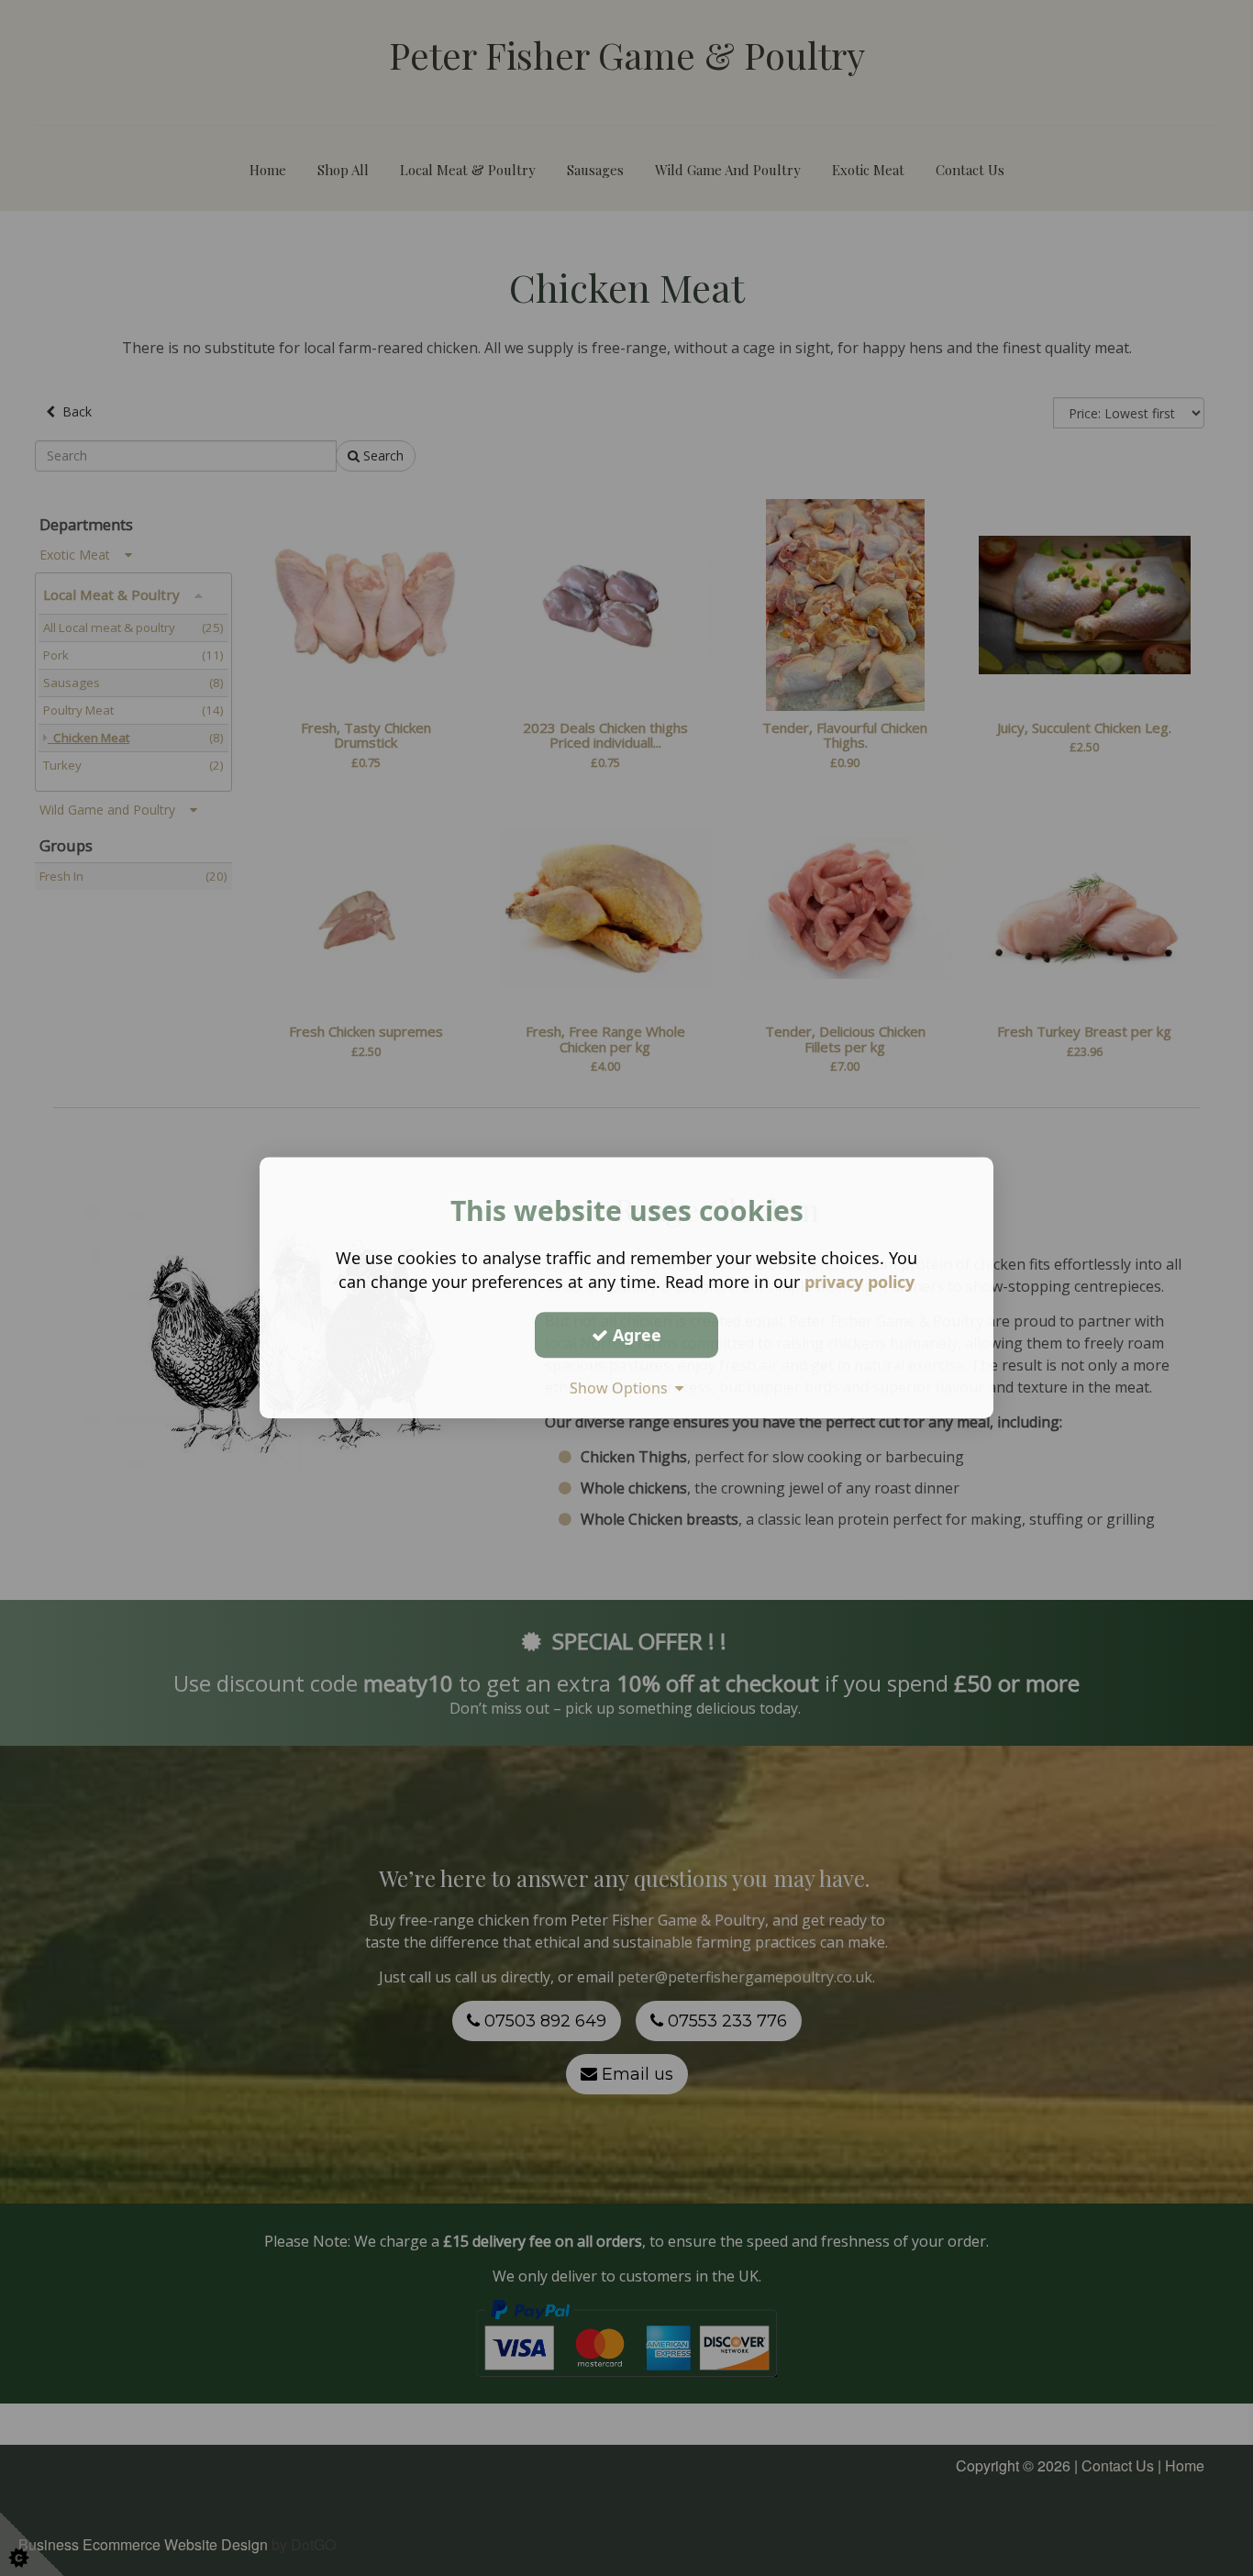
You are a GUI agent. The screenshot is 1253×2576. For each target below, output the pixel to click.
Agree (635, 1335)
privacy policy (859, 1282)
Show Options (622, 1388)
